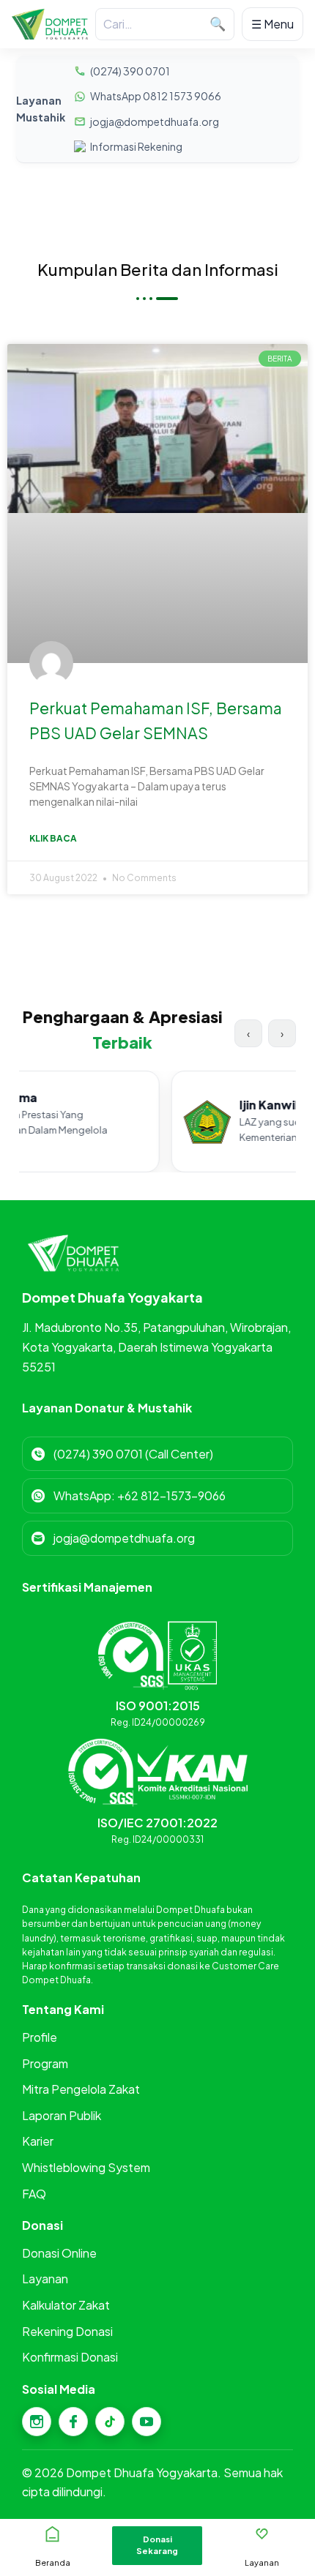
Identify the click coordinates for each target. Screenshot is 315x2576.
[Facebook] (73, 2422)
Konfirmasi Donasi (70, 2357)
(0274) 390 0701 (130, 71)
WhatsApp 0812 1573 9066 (156, 96)
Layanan (45, 2279)
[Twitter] (110, 2422)
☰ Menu (273, 24)
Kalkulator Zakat (66, 2305)
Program (45, 2063)
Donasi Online (59, 2253)
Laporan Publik (62, 2115)
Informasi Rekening (136, 146)
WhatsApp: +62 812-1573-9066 (140, 1495)
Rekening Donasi (67, 2331)
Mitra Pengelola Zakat (81, 2089)
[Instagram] (37, 2422)
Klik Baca (53, 838)
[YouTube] (147, 2422)
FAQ (34, 2194)
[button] (157, 2546)
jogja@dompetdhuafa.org (155, 121)
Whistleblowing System (86, 2167)
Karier (38, 2141)
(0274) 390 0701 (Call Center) (133, 1454)
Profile (40, 2037)
